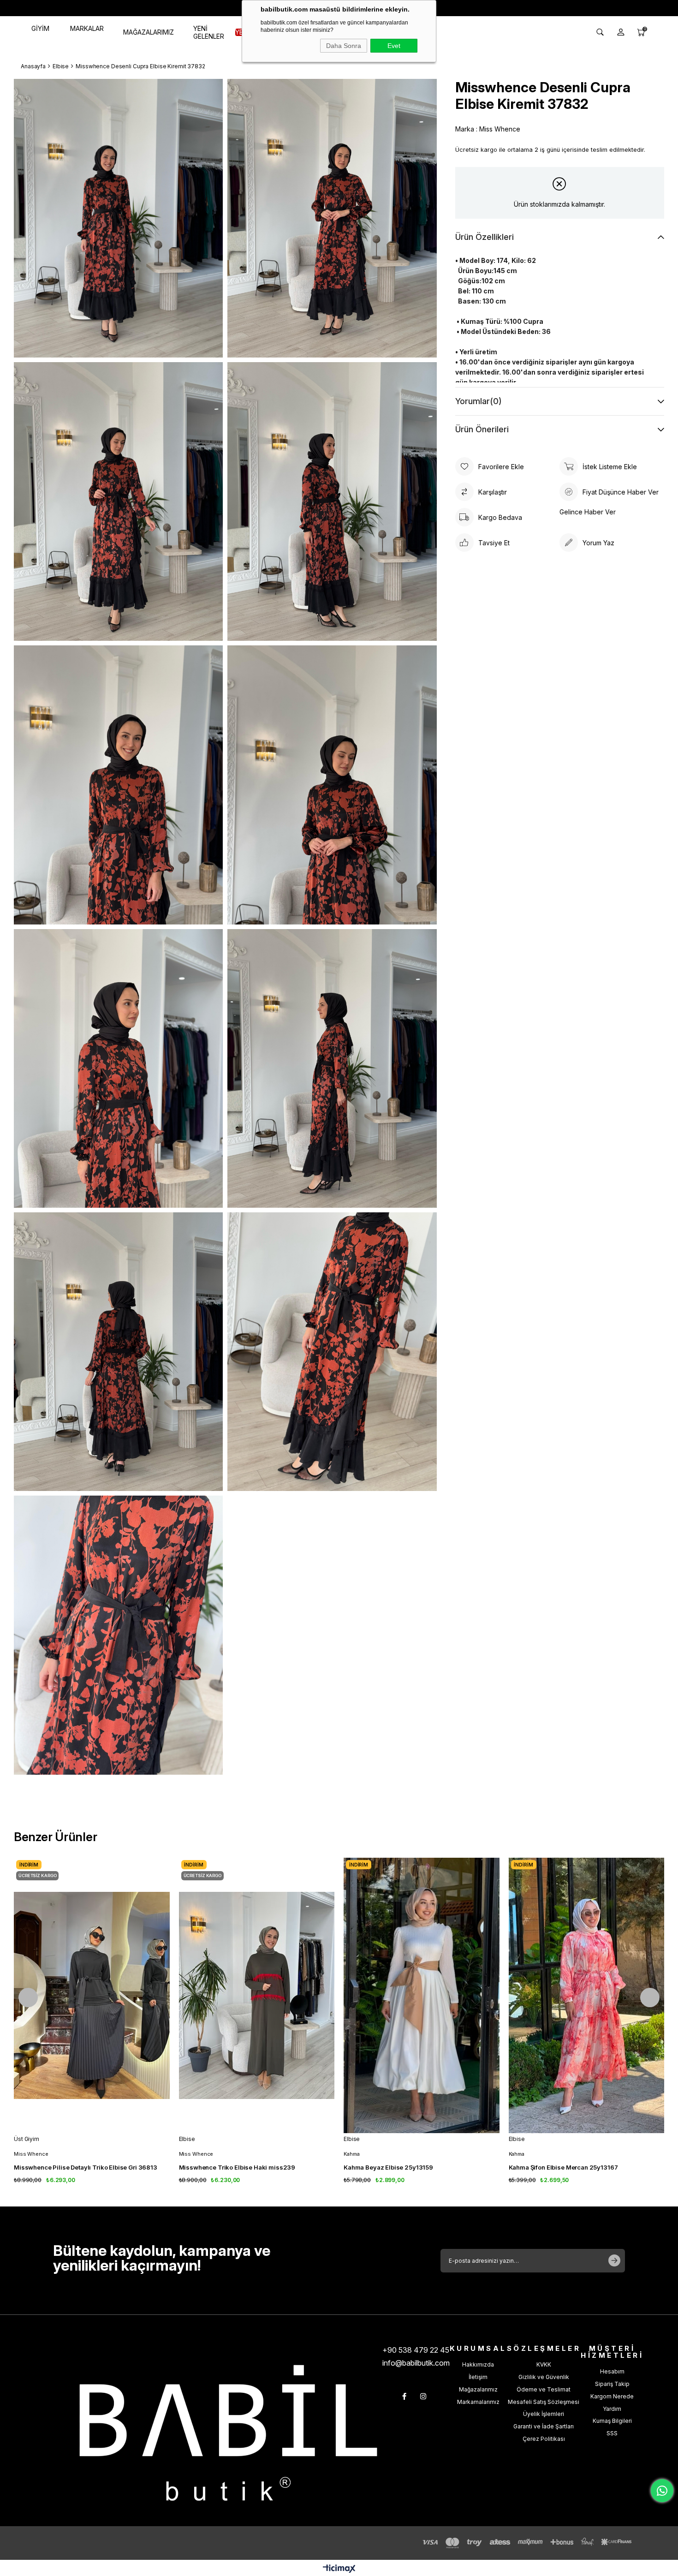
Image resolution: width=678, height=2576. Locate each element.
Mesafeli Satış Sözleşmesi (544, 2402)
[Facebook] (404, 2396)
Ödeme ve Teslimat (544, 2389)
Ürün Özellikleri (485, 237)
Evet (394, 46)
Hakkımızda (478, 2364)
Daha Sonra (344, 46)
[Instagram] (423, 2396)
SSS (612, 2433)
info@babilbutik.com (416, 2363)
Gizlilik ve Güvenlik (544, 2377)
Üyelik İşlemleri (544, 2414)
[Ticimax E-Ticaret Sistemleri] (339, 2569)
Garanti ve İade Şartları (544, 2426)
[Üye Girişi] (621, 32)
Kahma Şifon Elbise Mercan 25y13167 (563, 2167)
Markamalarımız (478, 2402)
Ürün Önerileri (482, 429)
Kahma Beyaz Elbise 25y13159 (388, 2167)
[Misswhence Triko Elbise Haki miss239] (257, 1995)
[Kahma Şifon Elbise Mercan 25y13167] (587, 1995)
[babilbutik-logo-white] (228, 2433)
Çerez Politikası (544, 2439)
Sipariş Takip (612, 2384)
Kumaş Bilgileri (612, 2421)
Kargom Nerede (612, 2396)
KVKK (544, 2364)
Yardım (612, 2409)
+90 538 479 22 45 (416, 2350)
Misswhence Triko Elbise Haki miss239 (237, 2167)
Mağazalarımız (478, 2389)
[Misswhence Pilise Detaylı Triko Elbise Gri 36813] (92, 1995)
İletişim (478, 2377)
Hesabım (612, 2371)
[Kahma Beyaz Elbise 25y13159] (422, 1995)
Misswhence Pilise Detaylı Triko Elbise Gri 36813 (86, 2167)
